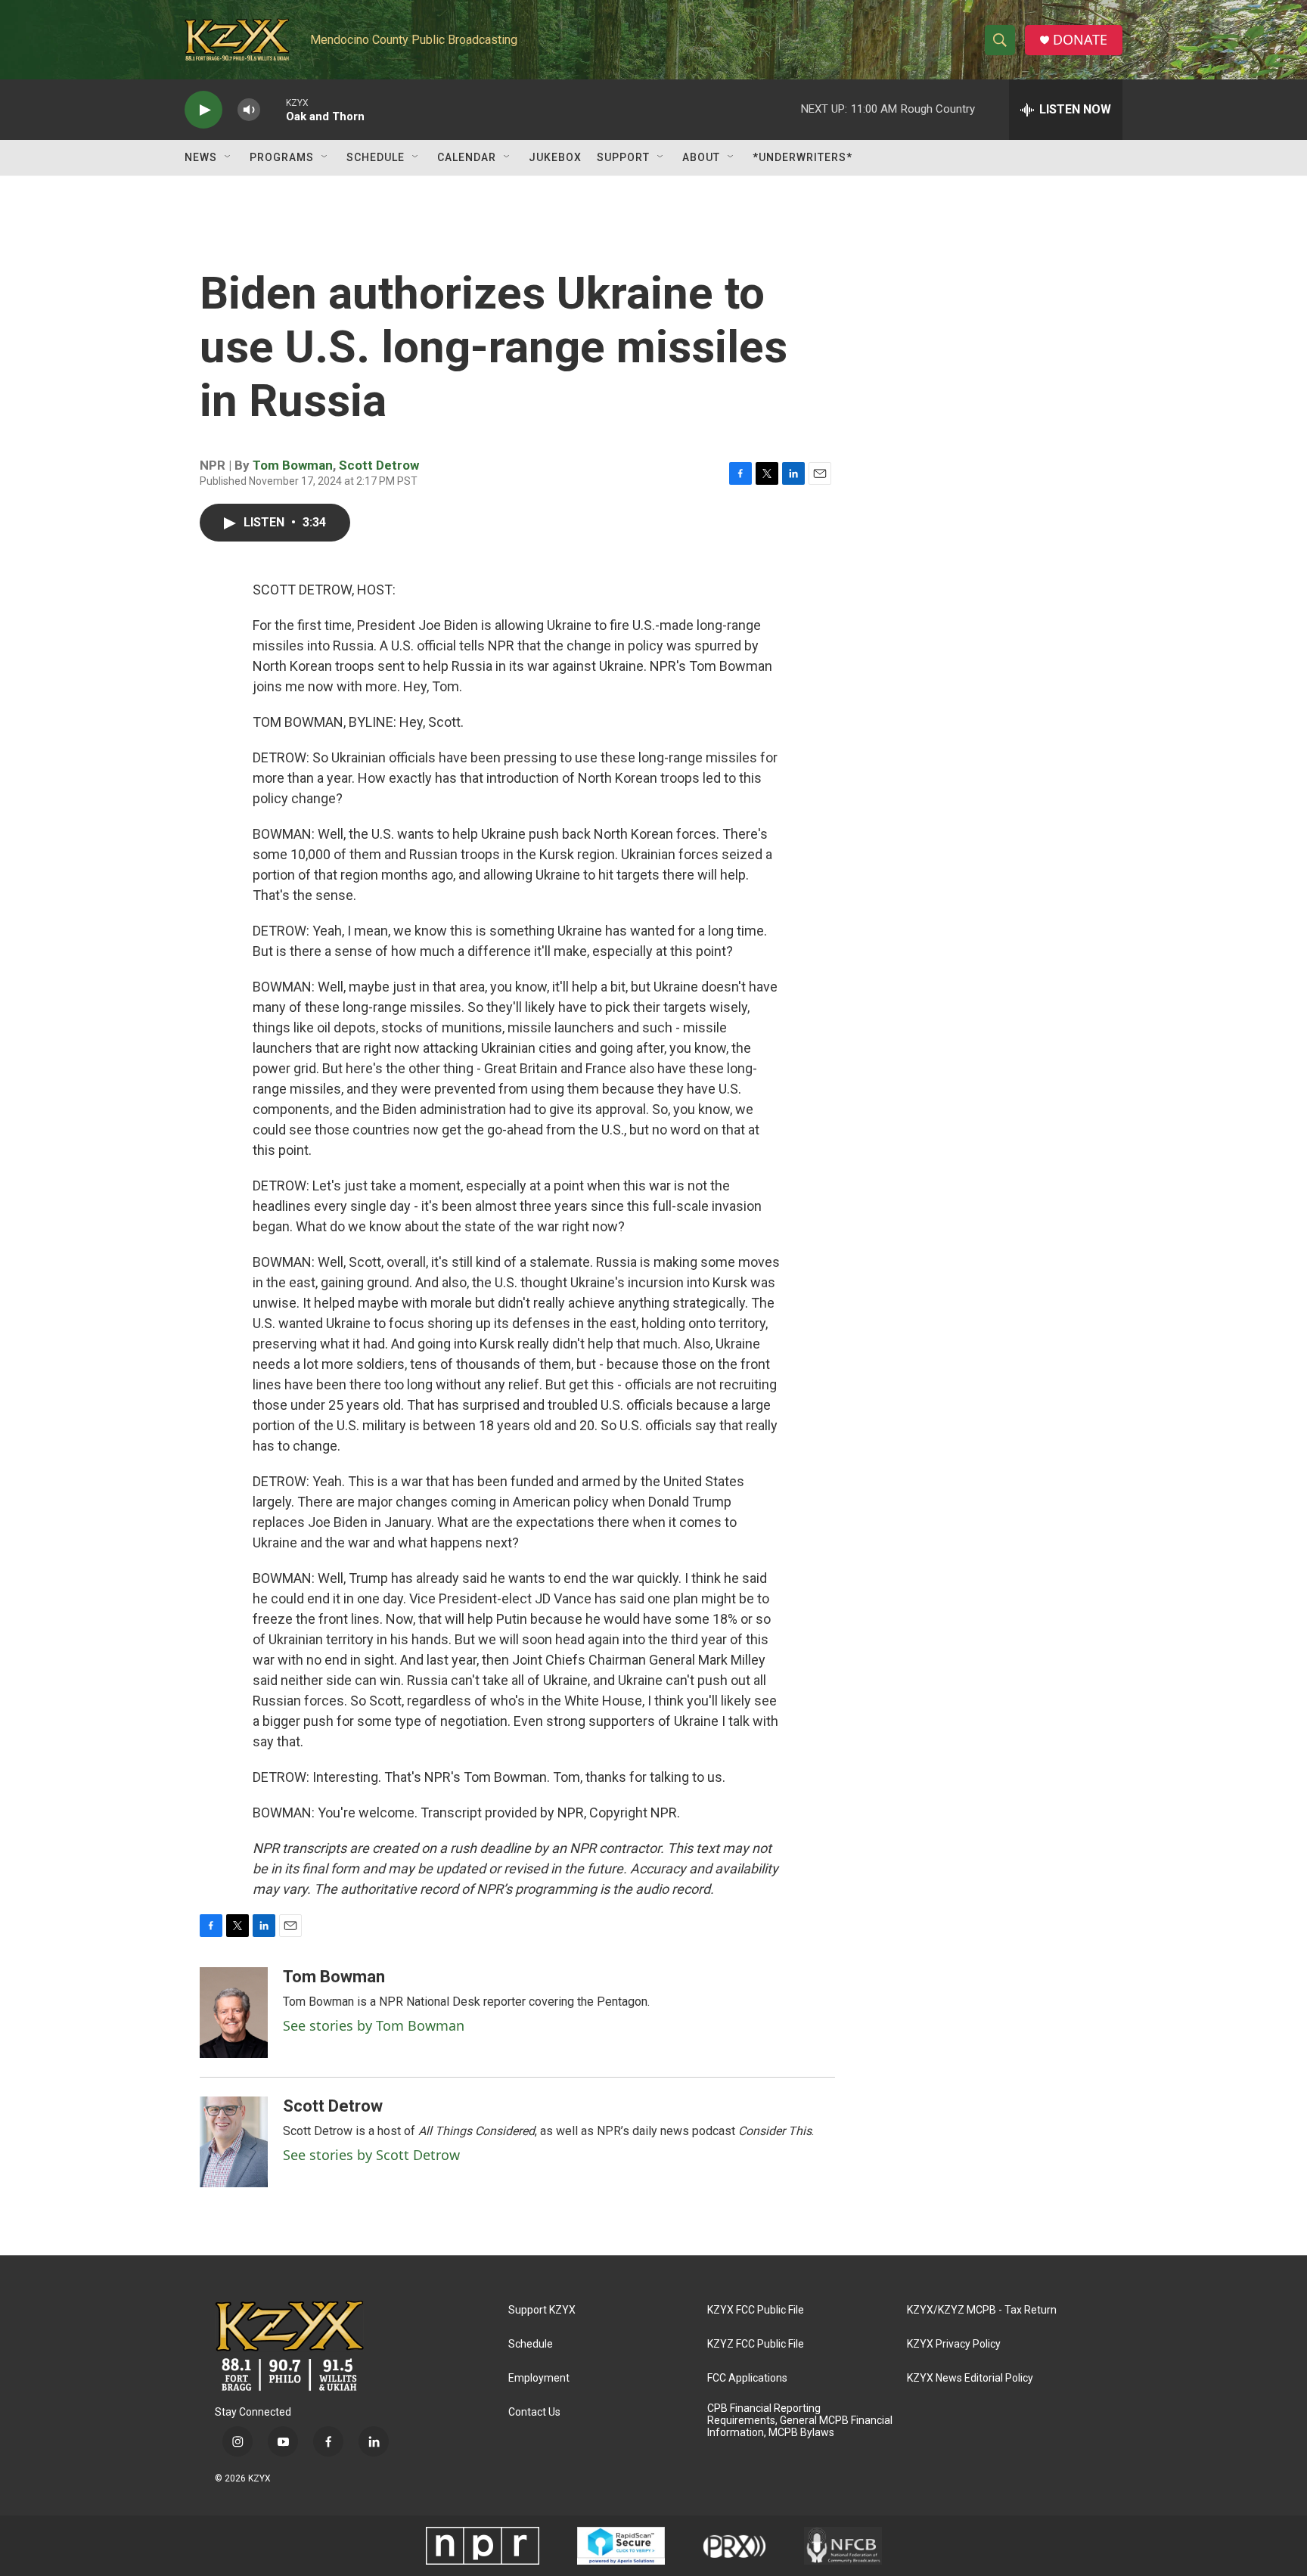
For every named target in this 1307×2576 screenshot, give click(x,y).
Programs (282, 157)
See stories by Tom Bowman (374, 2025)
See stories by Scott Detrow (371, 2155)
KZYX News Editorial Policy (970, 2378)
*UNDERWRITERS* (803, 157)
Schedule (376, 157)
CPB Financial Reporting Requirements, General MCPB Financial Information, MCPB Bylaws (800, 2421)
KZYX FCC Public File (756, 2310)
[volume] (249, 110)
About (701, 157)
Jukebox (555, 157)
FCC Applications (747, 2378)
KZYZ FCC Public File (756, 2344)
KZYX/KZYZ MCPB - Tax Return (982, 2310)
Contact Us (534, 2412)
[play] (203, 110)
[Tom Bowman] (234, 2013)
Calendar (467, 157)
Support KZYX (542, 2310)
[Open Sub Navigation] (228, 157)
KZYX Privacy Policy (954, 2344)
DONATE (1080, 40)
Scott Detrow (379, 465)
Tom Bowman (293, 465)
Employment (539, 2378)
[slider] (273, 109)
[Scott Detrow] (234, 2142)
